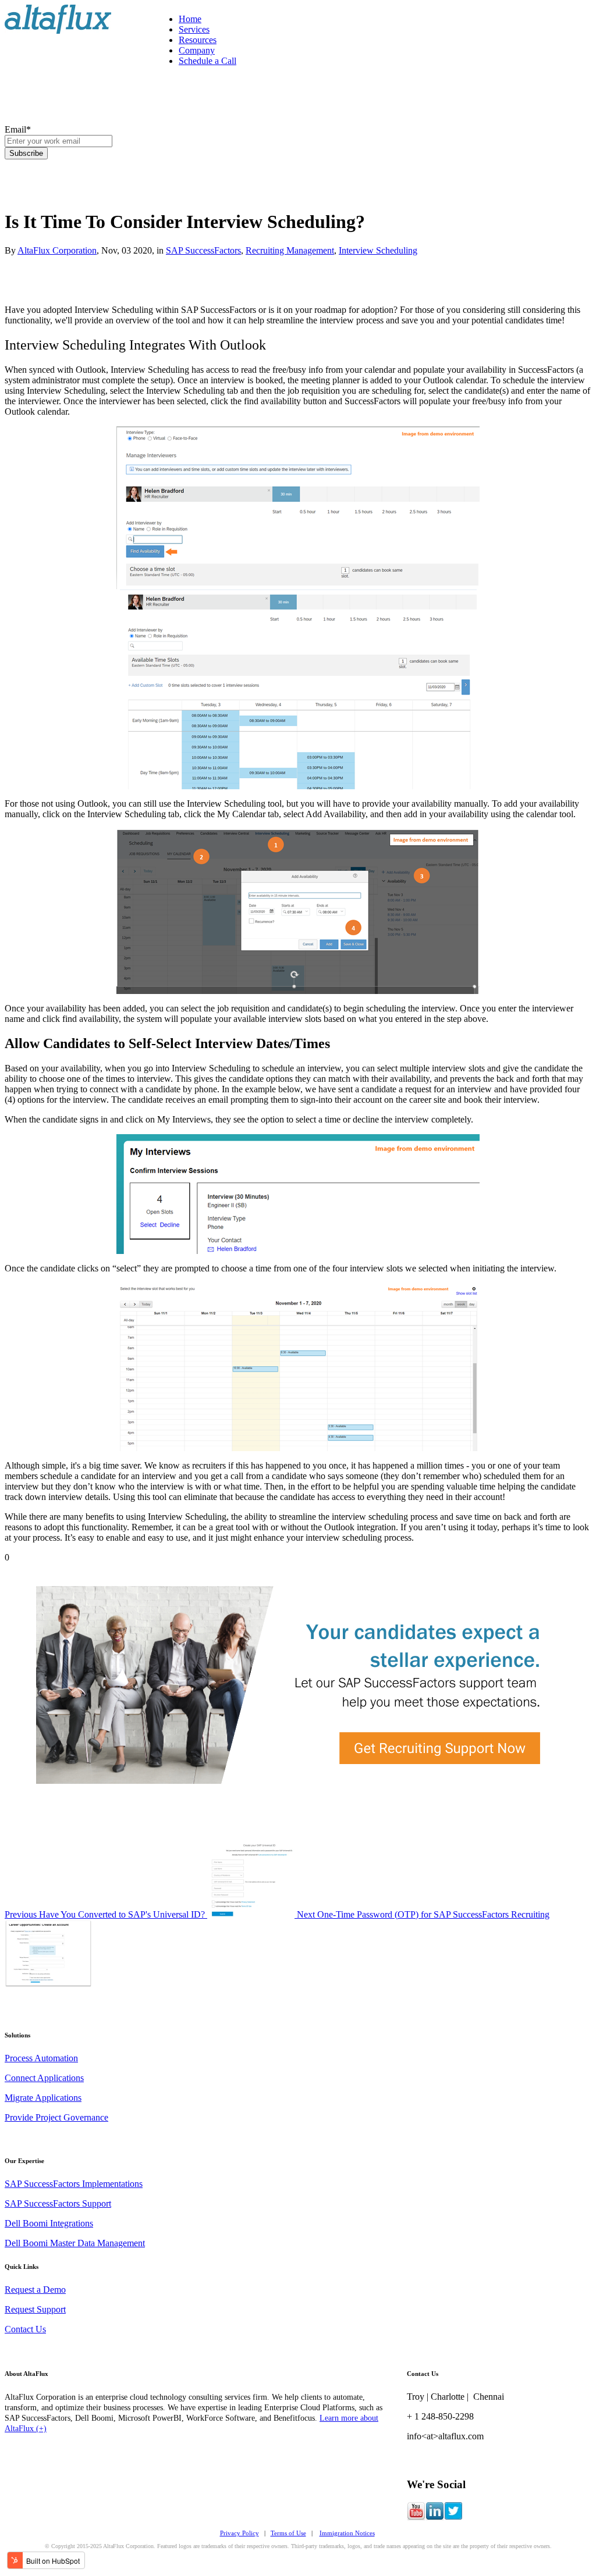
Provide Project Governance (56, 2117)
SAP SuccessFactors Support (58, 2203)
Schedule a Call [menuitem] (207, 61)
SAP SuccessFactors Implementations (74, 2184)
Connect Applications (44, 2078)
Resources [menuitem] (198, 40)
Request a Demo (35, 2290)
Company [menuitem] (197, 50)
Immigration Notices (347, 2533)
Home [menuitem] (190, 19)
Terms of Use (288, 2533)
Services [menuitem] (194, 29)
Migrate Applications (43, 2098)
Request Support (35, 2309)
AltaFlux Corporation (57, 250)
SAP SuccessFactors (203, 250)
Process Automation (41, 2058)
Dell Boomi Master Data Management (75, 2243)
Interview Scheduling (378, 250)
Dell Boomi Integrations (49, 2223)
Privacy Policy (240, 2533)
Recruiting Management (290, 250)
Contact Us (25, 2329)
